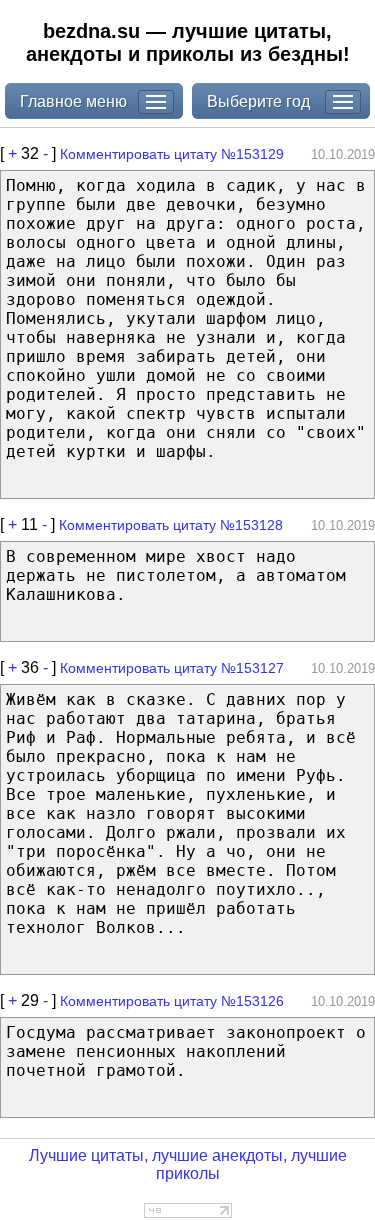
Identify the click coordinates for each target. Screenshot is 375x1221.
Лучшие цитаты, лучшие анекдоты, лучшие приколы (188, 1164)
